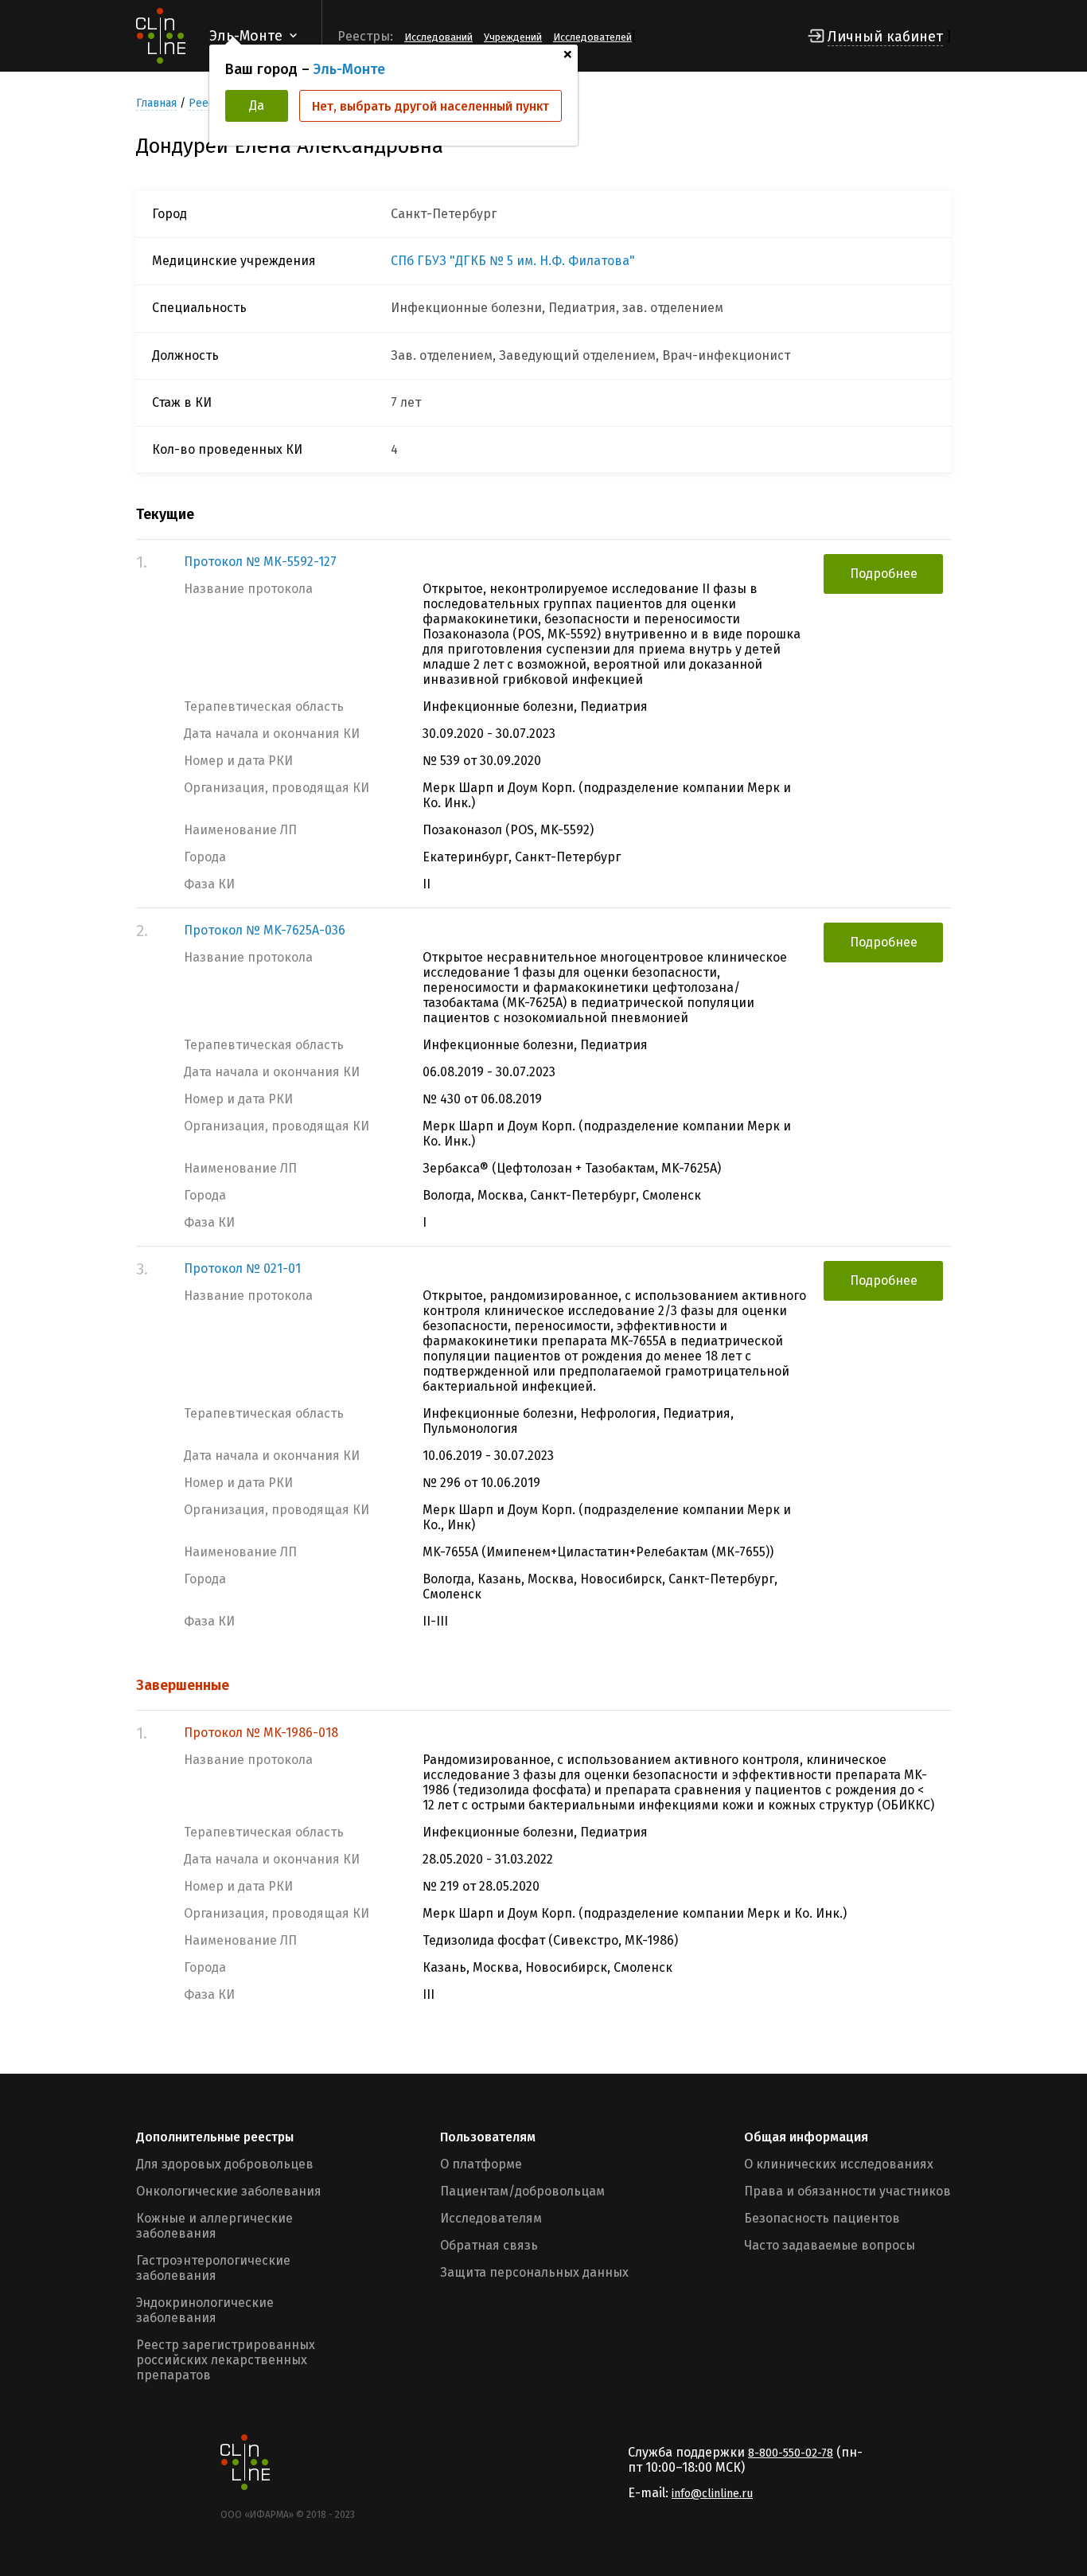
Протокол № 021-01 (242, 1268)
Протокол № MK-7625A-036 (265, 930)
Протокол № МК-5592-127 (260, 562)
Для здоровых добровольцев (225, 2164)
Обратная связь (489, 2245)
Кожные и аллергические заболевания (214, 2226)
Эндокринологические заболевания (205, 2310)
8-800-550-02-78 (791, 2453)
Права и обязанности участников (847, 2191)
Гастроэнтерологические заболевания (213, 2268)
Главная (156, 103)
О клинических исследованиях (839, 2164)
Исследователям (491, 2218)
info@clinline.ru (712, 2494)
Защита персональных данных (534, 2272)
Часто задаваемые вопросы (830, 2245)
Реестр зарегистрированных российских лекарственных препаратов (226, 2360)
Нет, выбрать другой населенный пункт (431, 106)
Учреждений (513, 37)
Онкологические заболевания (229, 2191)
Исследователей (592, 37)
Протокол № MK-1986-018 (261, 1733)
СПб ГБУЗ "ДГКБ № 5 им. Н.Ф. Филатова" (513, 261)
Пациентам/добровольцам (522, 2191)
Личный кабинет (885, 37)
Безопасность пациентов (822, 2218)
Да (257, 105)
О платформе (481, 2164)
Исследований (438, 37)
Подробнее (884, 574)
